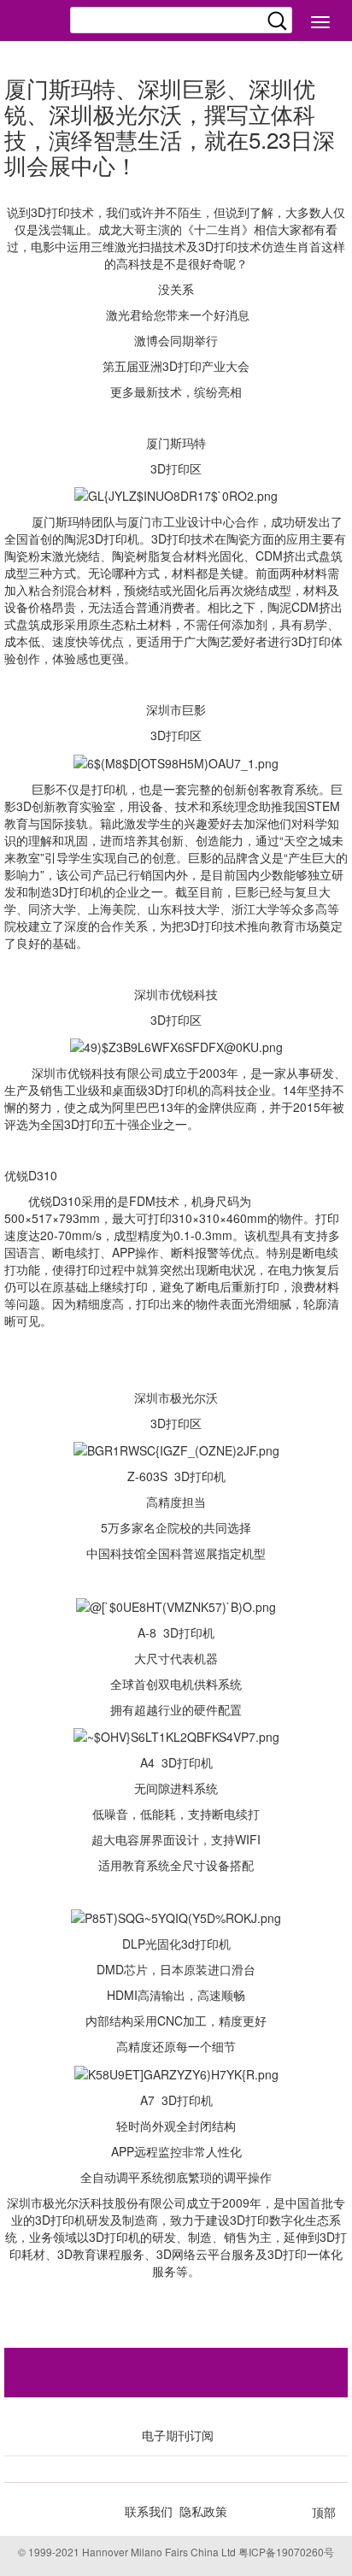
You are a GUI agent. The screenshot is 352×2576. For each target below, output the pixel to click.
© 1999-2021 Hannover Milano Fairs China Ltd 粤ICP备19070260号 (176, 2552)
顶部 (324, 2512)
